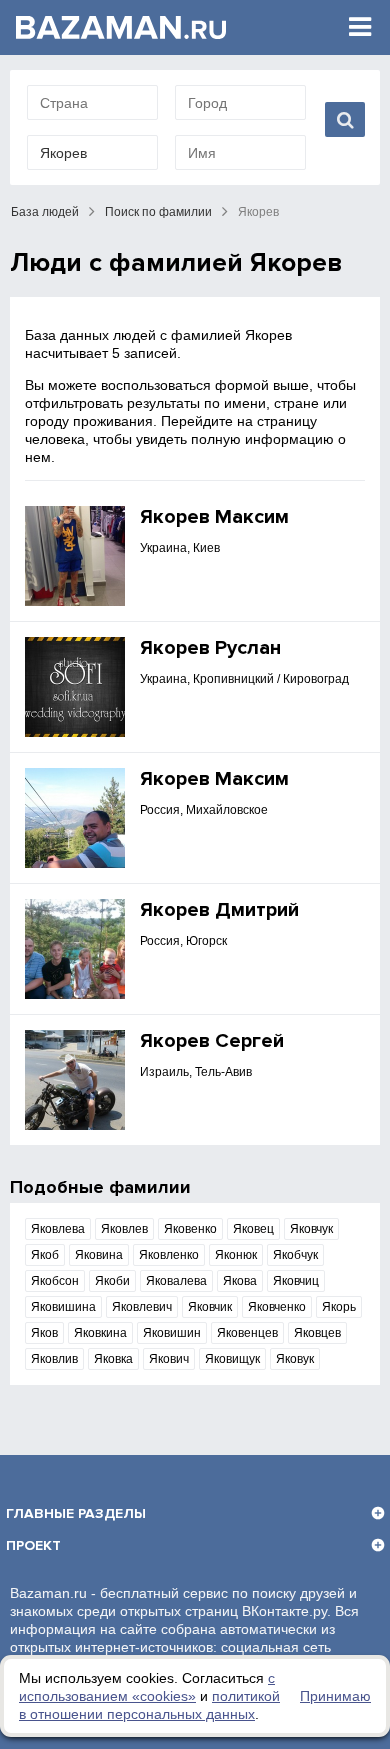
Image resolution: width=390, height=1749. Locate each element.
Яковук (295, 1359)
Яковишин (172, 1333)
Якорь (339, 1307)
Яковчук (311, 1229)
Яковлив (54, 1359)
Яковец (253, 1229)
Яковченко (277, 1307)
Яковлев (124, 1229)
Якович (169, 1359)
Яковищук (232, 1359)
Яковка (113, 1359)
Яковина (99, 1255)
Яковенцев (247, 1333)
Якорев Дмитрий (219, 910)
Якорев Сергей (212, 1041)
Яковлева (58, 1229)
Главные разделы (76, 1513)
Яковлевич (142, 1307)
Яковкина (100, 1333)
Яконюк (236, 1255)
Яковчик (210, 1307)
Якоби (112, 1281)
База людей (45, 212)
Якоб (45, 1255)
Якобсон (55, 1281)
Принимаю (335, 1696)
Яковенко (190, 1229)
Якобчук (295, 1255)
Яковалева (176, 1281)
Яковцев (317, 1333)
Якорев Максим (214, 517)
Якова (240, 1281)
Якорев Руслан (210, 648)
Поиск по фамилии (158, 212)
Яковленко (169, 1255)
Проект (33, 1545)
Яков (44, 1333)
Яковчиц (296, 1281)
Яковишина (63, 1307)
